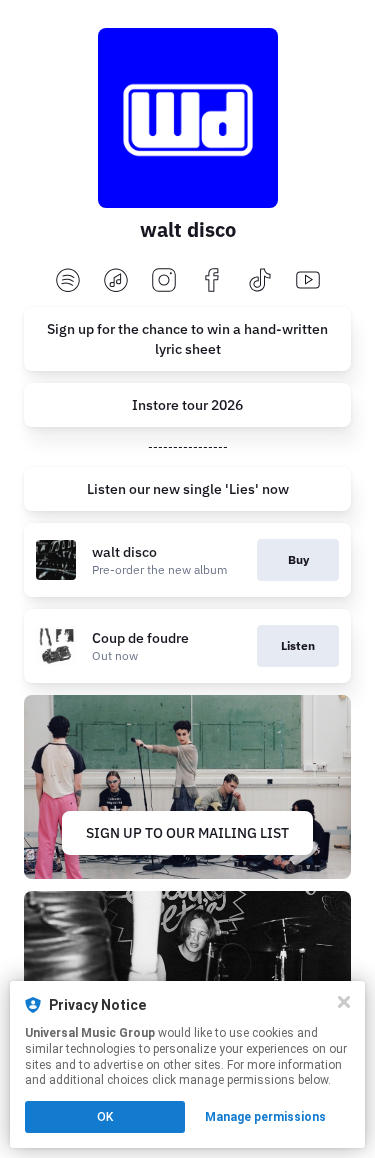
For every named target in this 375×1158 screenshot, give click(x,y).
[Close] (344, 1002)
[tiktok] (260, 281)
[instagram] (164, 281)
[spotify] (68, 281)
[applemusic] (116, 281)
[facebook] (212, 281)
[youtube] (308, 281)
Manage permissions (265, 1117)
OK (105, 1117)
